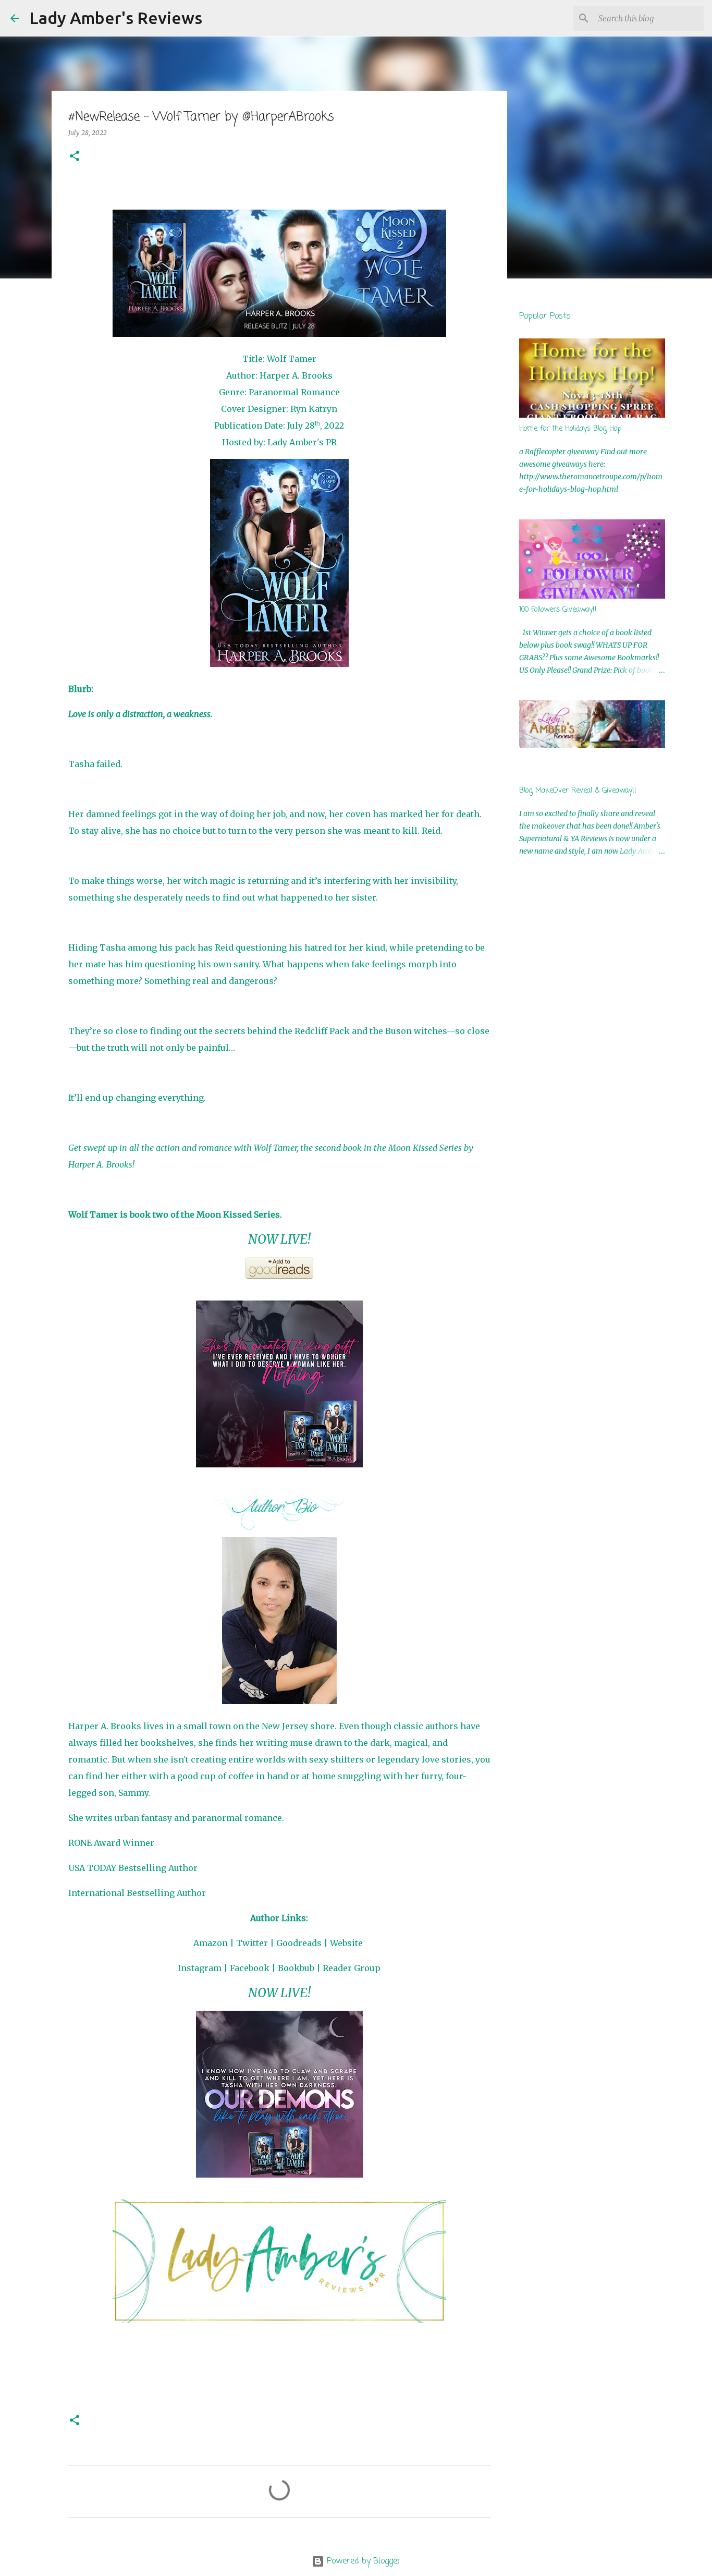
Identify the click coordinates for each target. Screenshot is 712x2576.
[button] (75, 157)
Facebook (250, 1968)
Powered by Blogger (363, 2561)
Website (346, 1943)
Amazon (211, 1943)
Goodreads (299, 1943)
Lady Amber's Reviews (116, 18)
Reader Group (352, 1968)
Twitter (252, 1943)
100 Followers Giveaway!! (558, 610)
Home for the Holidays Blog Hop (570, 429)
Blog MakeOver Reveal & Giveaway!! (578, 791)
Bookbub (296, 1968)
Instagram (200, 1968)
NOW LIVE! (279, 1239)
